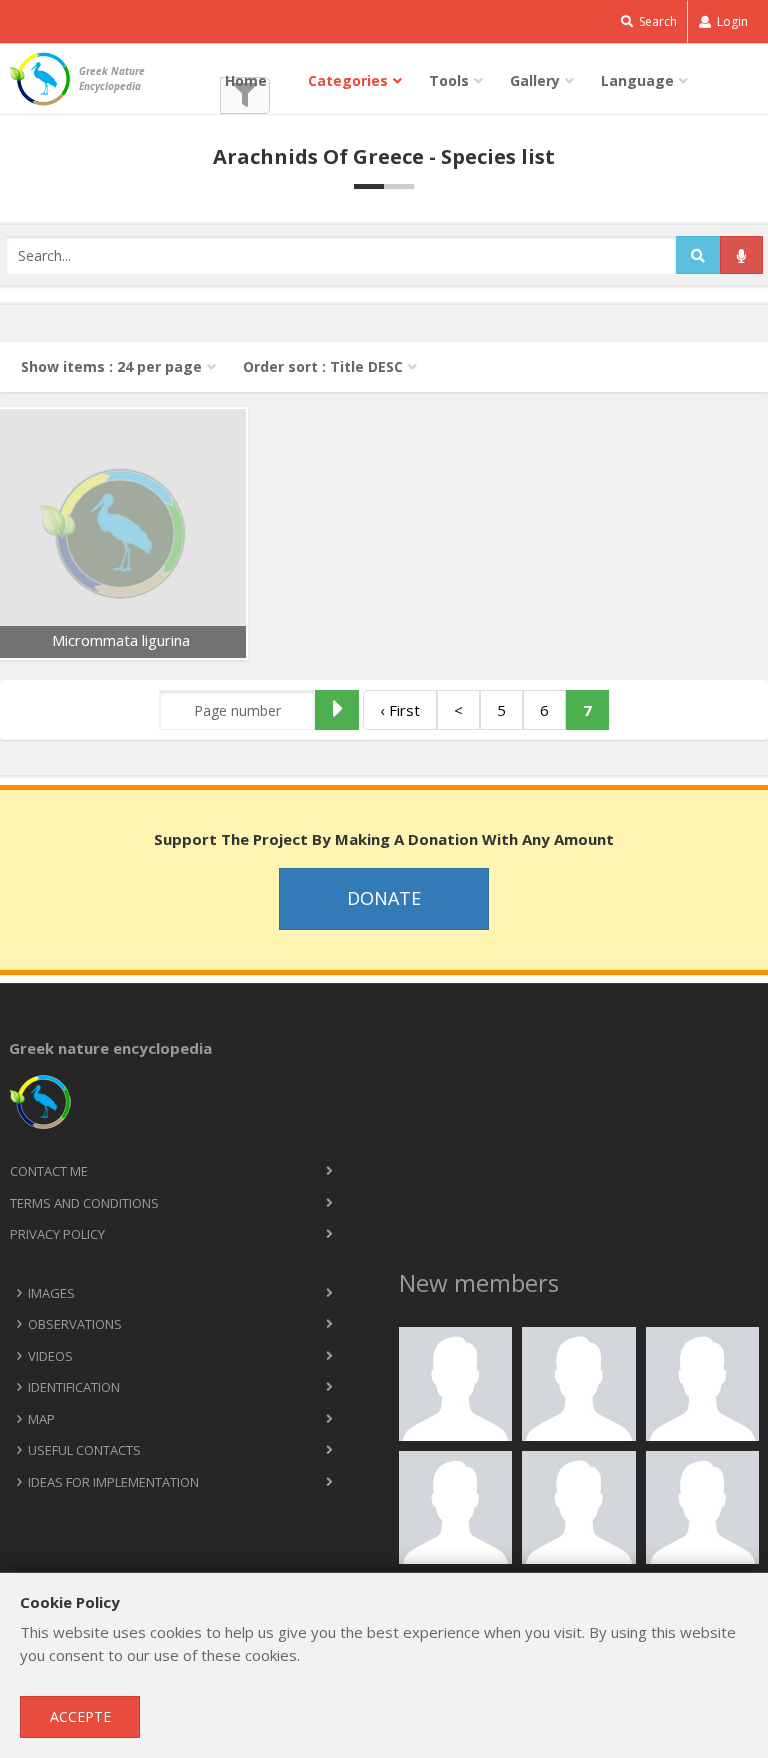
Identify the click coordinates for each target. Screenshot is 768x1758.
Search (656, 21)
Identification (74, 1387)
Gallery (535, 80)
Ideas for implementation (113, 1482)
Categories (348, 80)
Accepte (80, 1716)
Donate (384, 898)
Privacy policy (57, 1234)
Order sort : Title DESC (323, 366)
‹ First (400, 710)
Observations (75, 1324)
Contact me (49, 1171)
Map (41, 1419)
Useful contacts (84, 1450)
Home (246, 80)
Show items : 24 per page (111, 366)
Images (51, 1293)
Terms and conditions (84, 1203)
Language (637, 80)
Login (731, 21)
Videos (50, 1356)
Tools (449, 80)
